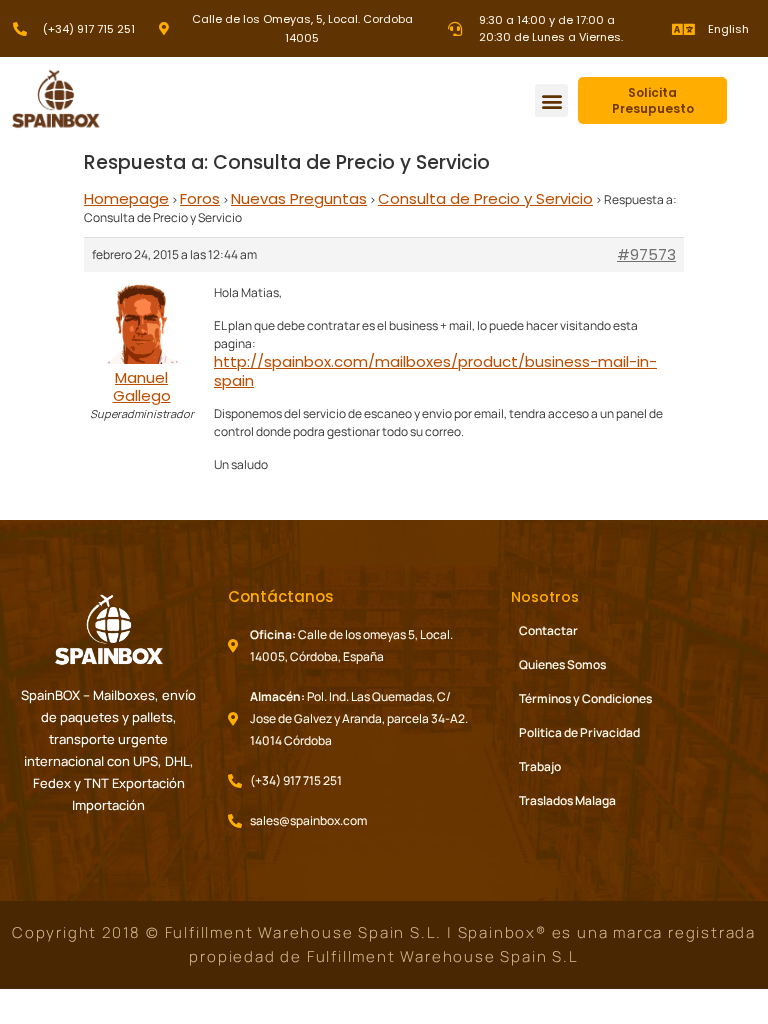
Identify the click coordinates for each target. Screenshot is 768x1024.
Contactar (548, 630)
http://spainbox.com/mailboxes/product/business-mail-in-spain (435, 371)
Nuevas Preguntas (299, 198)
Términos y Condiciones (585, 698)
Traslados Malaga (567, 800)
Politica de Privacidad (579, 732)
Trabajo (540, 766)
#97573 (646, 255)
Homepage (126, 198)
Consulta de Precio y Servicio (485, 198)
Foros (200, 198)
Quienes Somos (562, 664)
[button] (551, 100)
